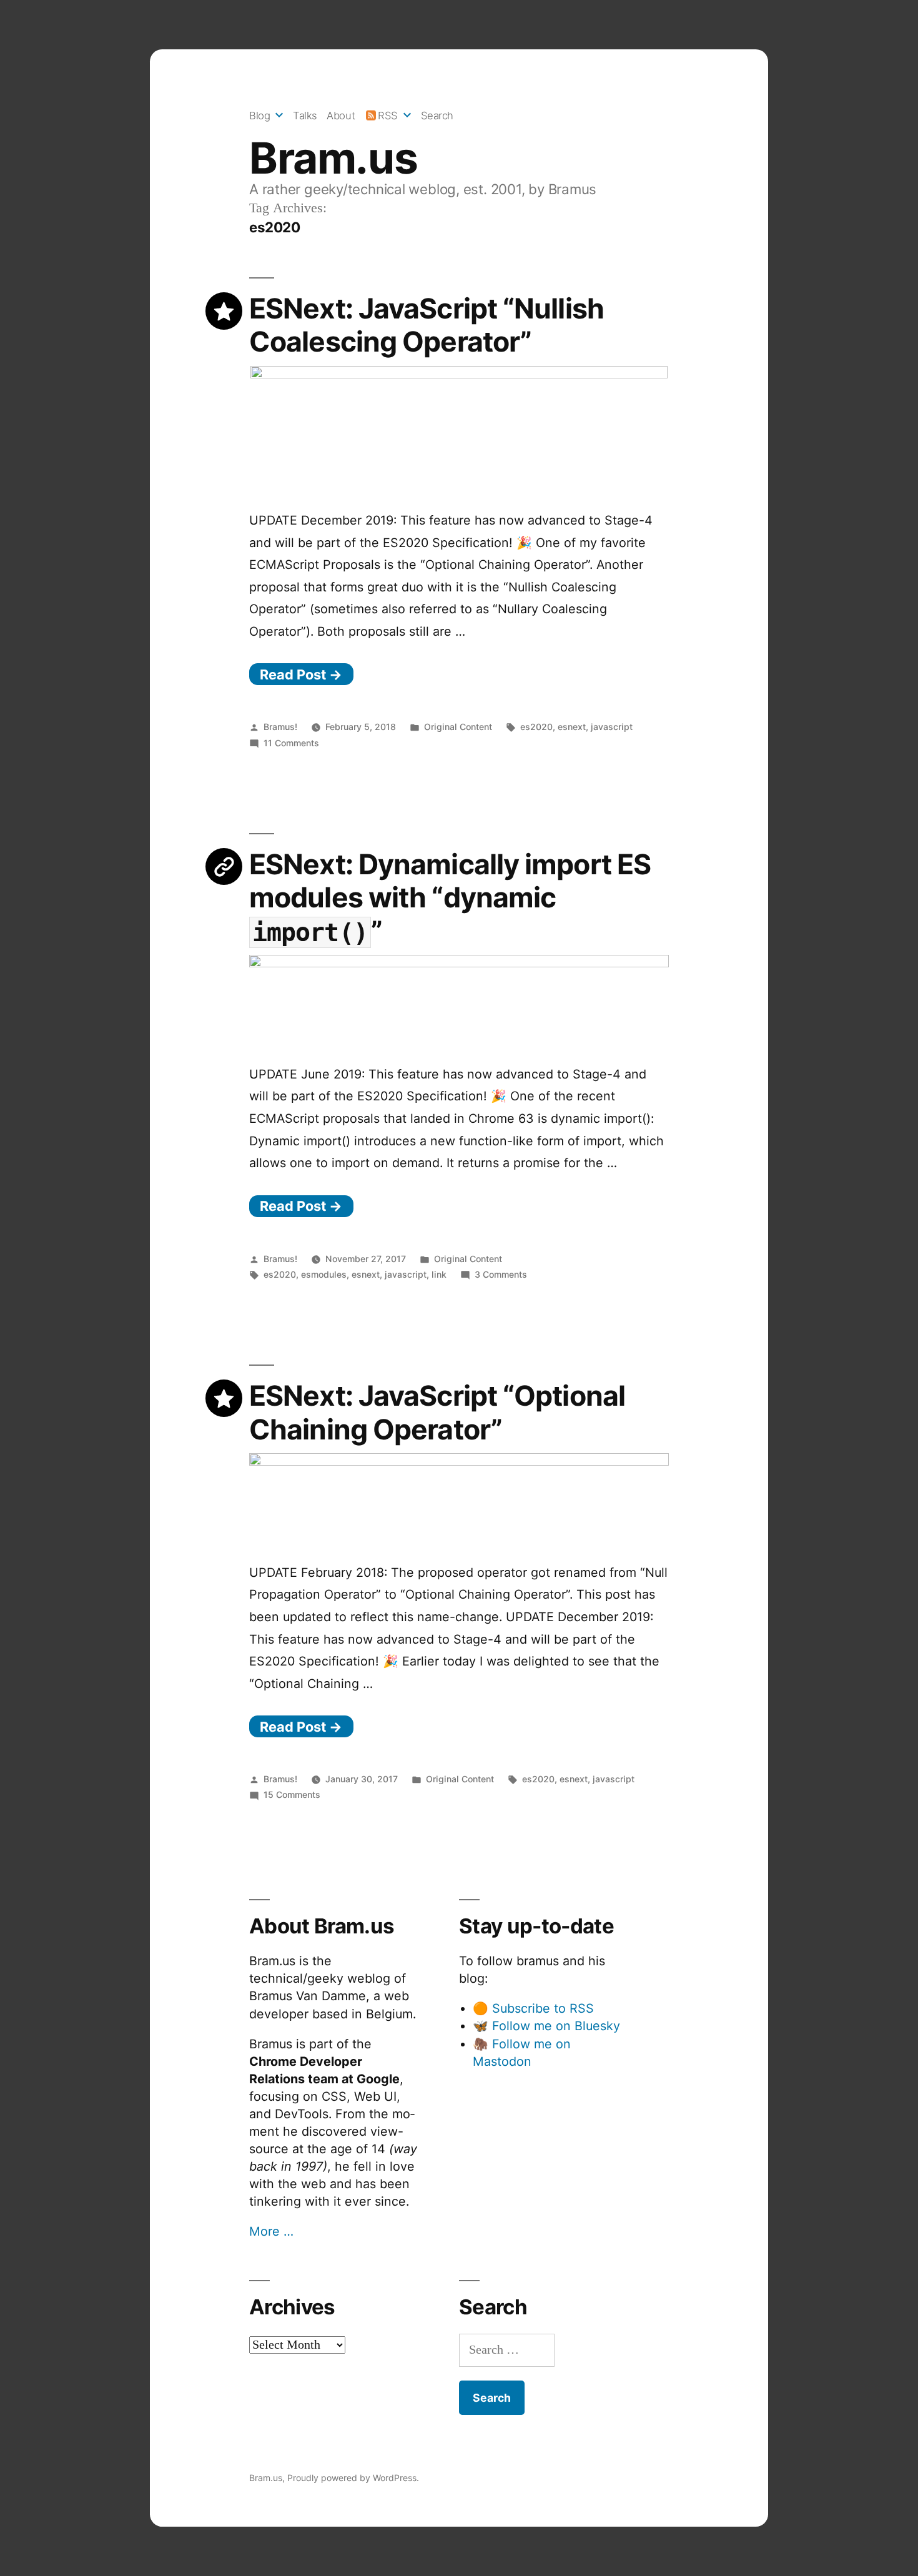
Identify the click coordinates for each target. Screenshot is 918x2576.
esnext (572, 727)
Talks (305, 116)
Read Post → (301, 674)
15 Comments (292, 1794)
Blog (259, 116)
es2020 (536, 727)
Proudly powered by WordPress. (353, 2478)
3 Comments (501, 1274)
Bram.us (333, 158)
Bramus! (280, 727)
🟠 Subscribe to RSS (533, 2008)
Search (437, 116)
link (439, 1274)
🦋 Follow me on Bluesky (546, 2026)
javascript (612, 727)
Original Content (458, 727)
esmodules (324, 1274)
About (341, 116)
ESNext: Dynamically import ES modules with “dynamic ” (450, 898)
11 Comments (291, 743)
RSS (388, 116)
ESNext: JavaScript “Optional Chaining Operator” (437, 1412)
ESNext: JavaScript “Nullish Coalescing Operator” (427, 325)
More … (271, 2231)
